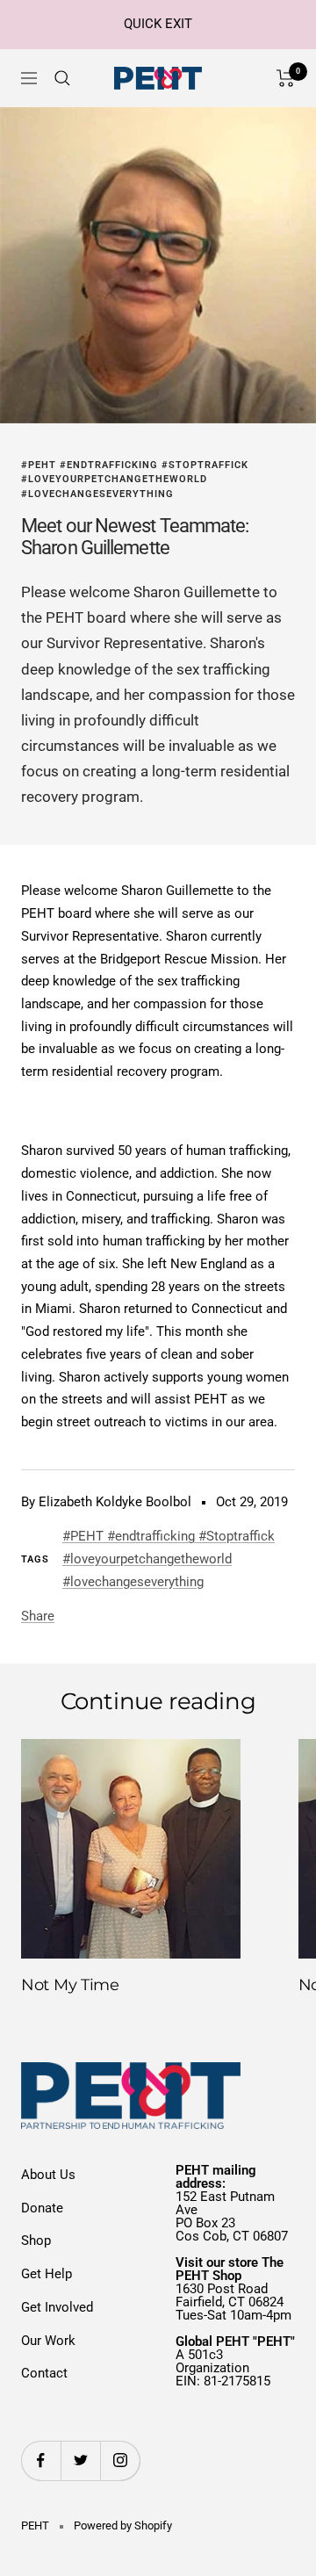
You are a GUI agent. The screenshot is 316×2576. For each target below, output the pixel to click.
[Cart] (286, 78)
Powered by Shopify (123, 2525)
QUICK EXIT (158, 24)
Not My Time (70, 1985)
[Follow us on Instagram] (120, 2461)
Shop (36, 2240)
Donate (42, 2208)
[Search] (62, 78)
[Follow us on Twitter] (80, 2461)
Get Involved (57, 2307)
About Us (48, 2175)
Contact (44, 2373)
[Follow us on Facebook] (41, 2461)
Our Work (48, 2341)
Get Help (47, 2274)
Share (38, 1616)
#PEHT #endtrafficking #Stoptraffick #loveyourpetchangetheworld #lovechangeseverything (135, 480)
